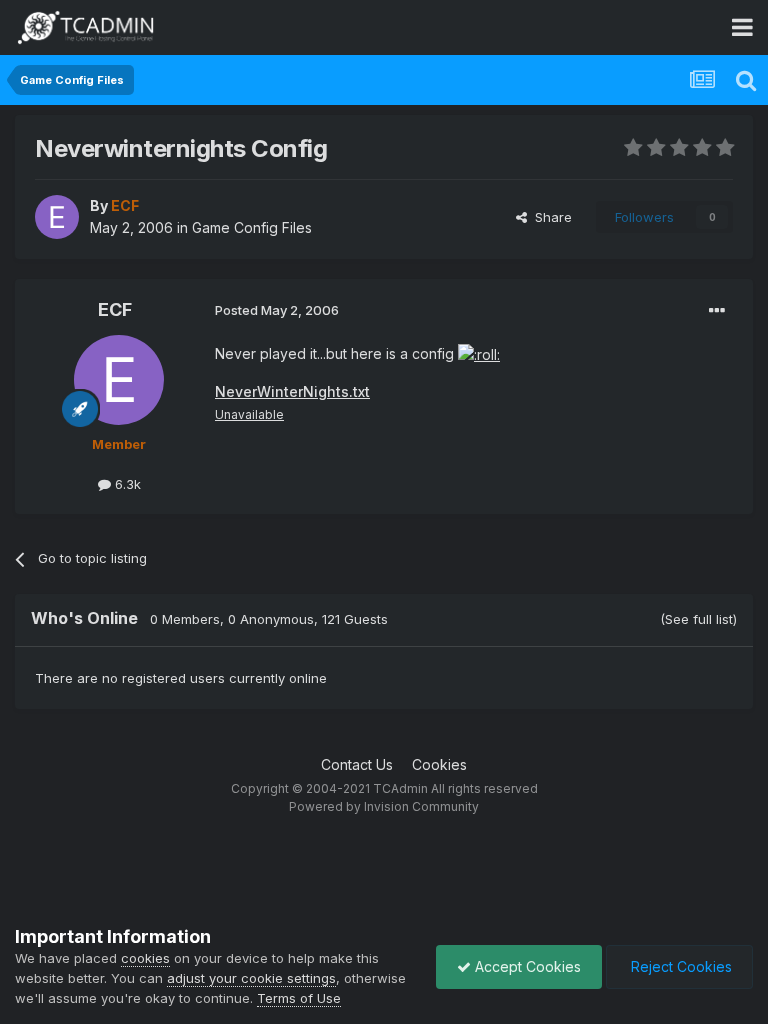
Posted (277, 310)
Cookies (439, 764)
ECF (115, 309)
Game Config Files (252, 227)
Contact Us (357, 764)
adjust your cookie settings (251, 978)
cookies (145, 958)
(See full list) (698, 619)
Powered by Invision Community (384, 806)
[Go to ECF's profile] (57, 217)
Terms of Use (299, 998)
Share (549, 217)
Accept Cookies (526, 966)
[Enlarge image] (479, 353)
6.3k (126, 484)
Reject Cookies (679, 966)
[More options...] (717, 311)
